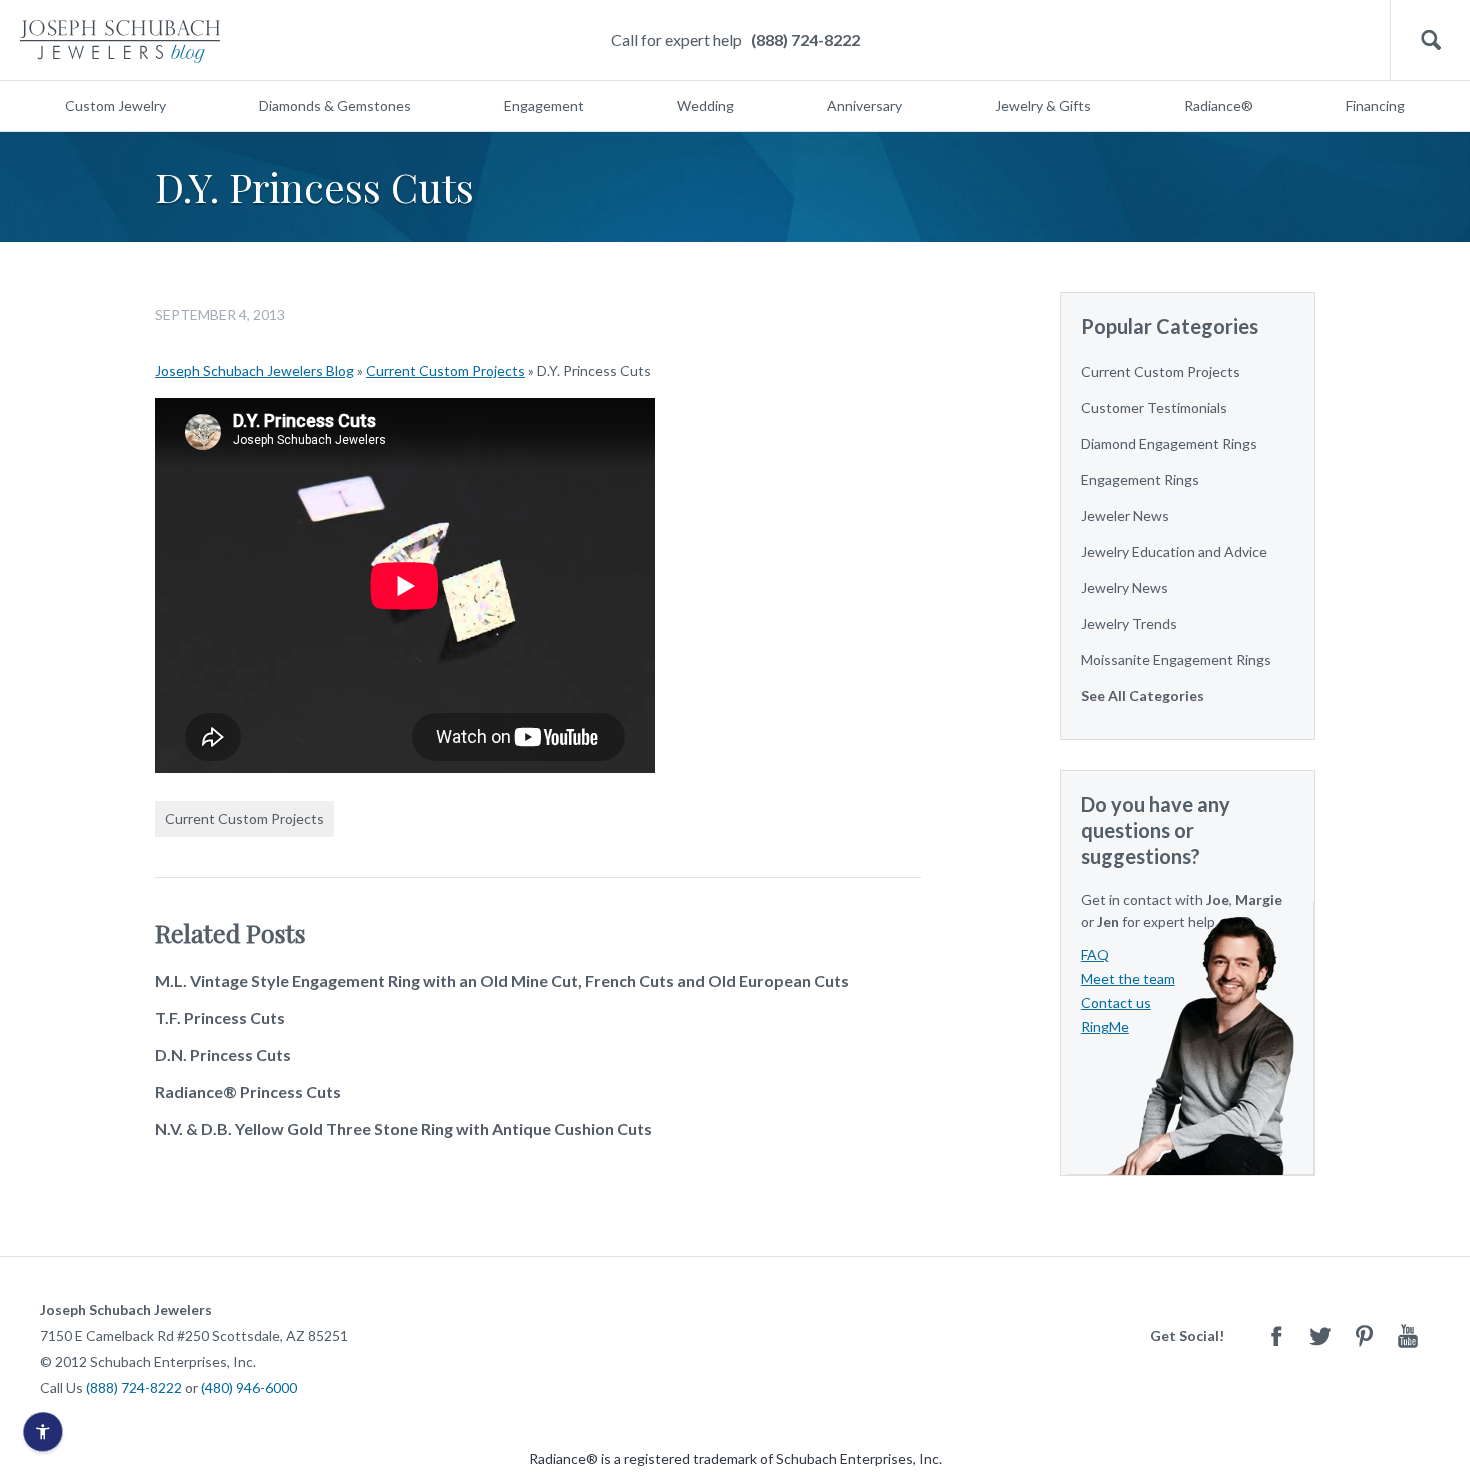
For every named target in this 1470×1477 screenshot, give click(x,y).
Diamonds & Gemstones (335, 105)
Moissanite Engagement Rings (1176, 659)
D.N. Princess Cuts (223, 1054)
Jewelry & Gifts (1043, 105)
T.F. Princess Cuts (220, 1017)
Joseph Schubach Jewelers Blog (254, 370)
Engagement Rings (1140, 479)
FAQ (1095, 954)
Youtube (1408, 1335)
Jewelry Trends (1129, 623)
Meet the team (1128, 978)
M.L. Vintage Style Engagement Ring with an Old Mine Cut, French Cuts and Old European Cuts (502, 980)
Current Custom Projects (445, 370)
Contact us (1116, 1002)
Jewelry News (1124, 587)
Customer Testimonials (1154, 407)
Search (1430, 40)
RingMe (1105, 1026)
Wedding (705, 105)
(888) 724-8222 (805, 39)
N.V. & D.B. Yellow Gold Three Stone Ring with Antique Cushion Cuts (403, 1128)
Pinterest (1364, 1335)
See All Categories (1142, 695)
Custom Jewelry (115, 105)
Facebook (1276, 1335)
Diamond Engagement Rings (1169, 443)
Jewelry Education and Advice (1174, 551)
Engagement (544, 105)
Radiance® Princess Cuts (248, 1091)
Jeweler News (1125, 515)
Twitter (1320, 1335)
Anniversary (864, 105)
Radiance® (1218, 105)
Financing (1375, 105)
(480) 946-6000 (249, 1387)
